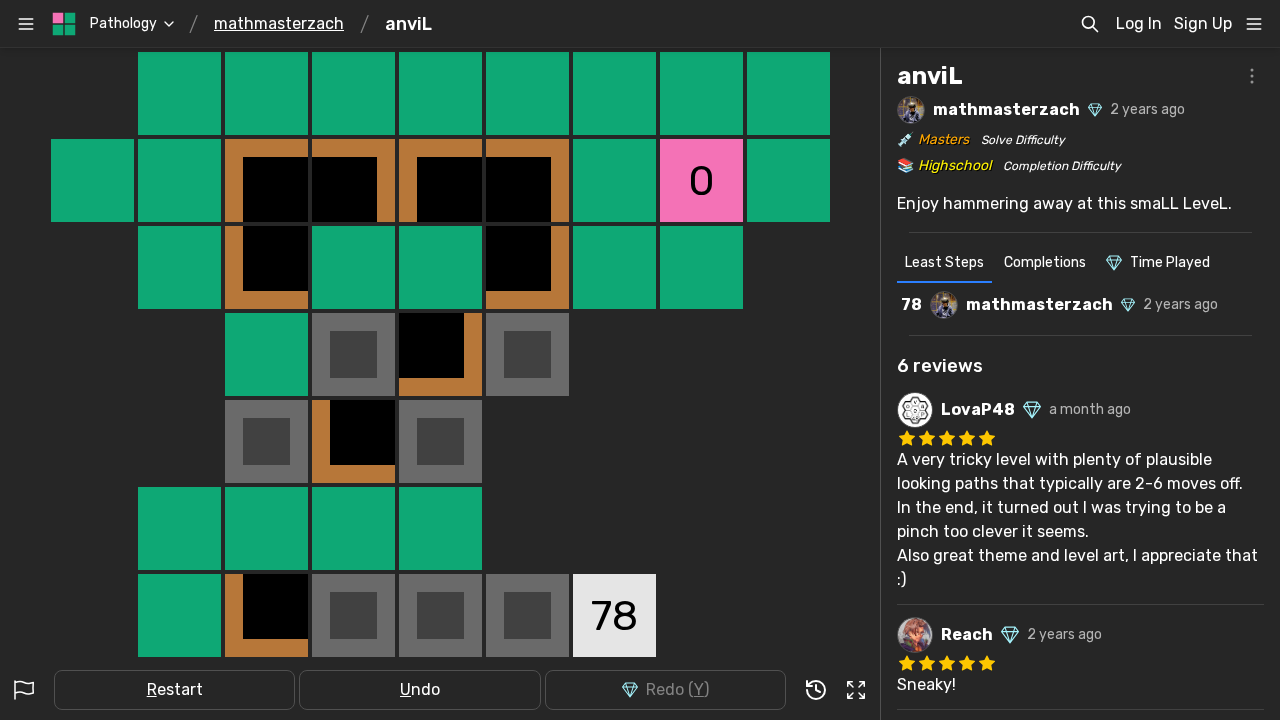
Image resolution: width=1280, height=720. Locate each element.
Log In (1139, 23)
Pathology (123, 23)
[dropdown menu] (1254, 24)
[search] (1090, 24)
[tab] (944, 266)
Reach (967, 634)
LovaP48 (978, 409)
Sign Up (1203, 23)
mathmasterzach (279, 23)
